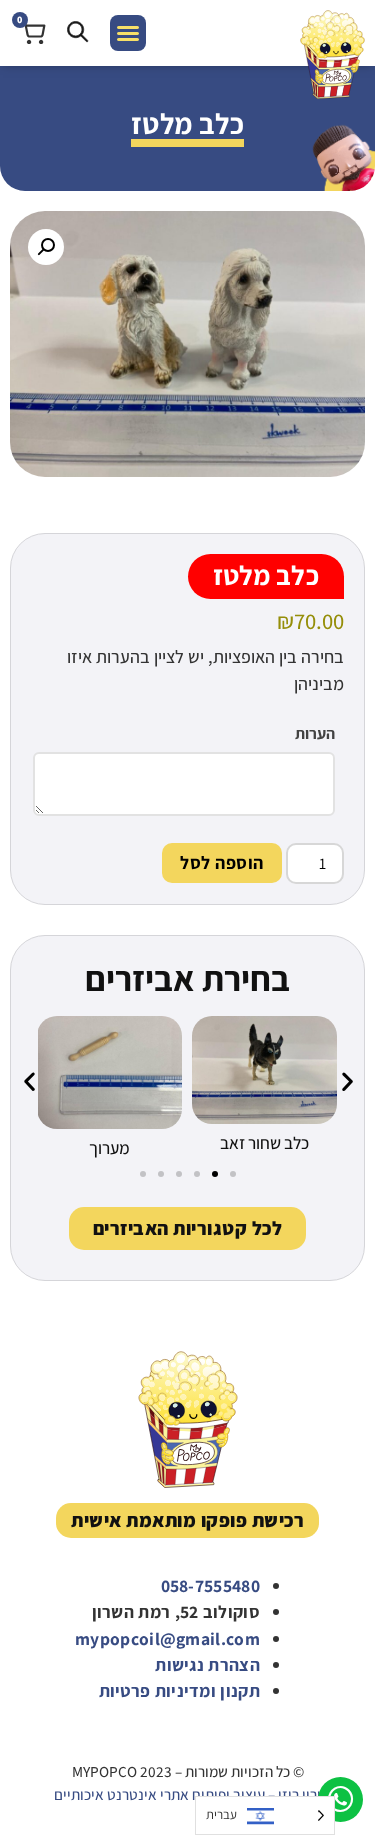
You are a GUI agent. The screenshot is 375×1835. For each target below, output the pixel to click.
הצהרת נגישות (207, 1664)
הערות (315, 734)
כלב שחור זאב (264, 1142)
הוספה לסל (222, 862)
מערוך (109, 1147)
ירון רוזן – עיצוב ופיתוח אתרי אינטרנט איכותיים (187, 1794)
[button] (128, 33)
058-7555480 (210, 1585)
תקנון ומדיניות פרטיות (179, 1690)
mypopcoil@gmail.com (167, 1638)
